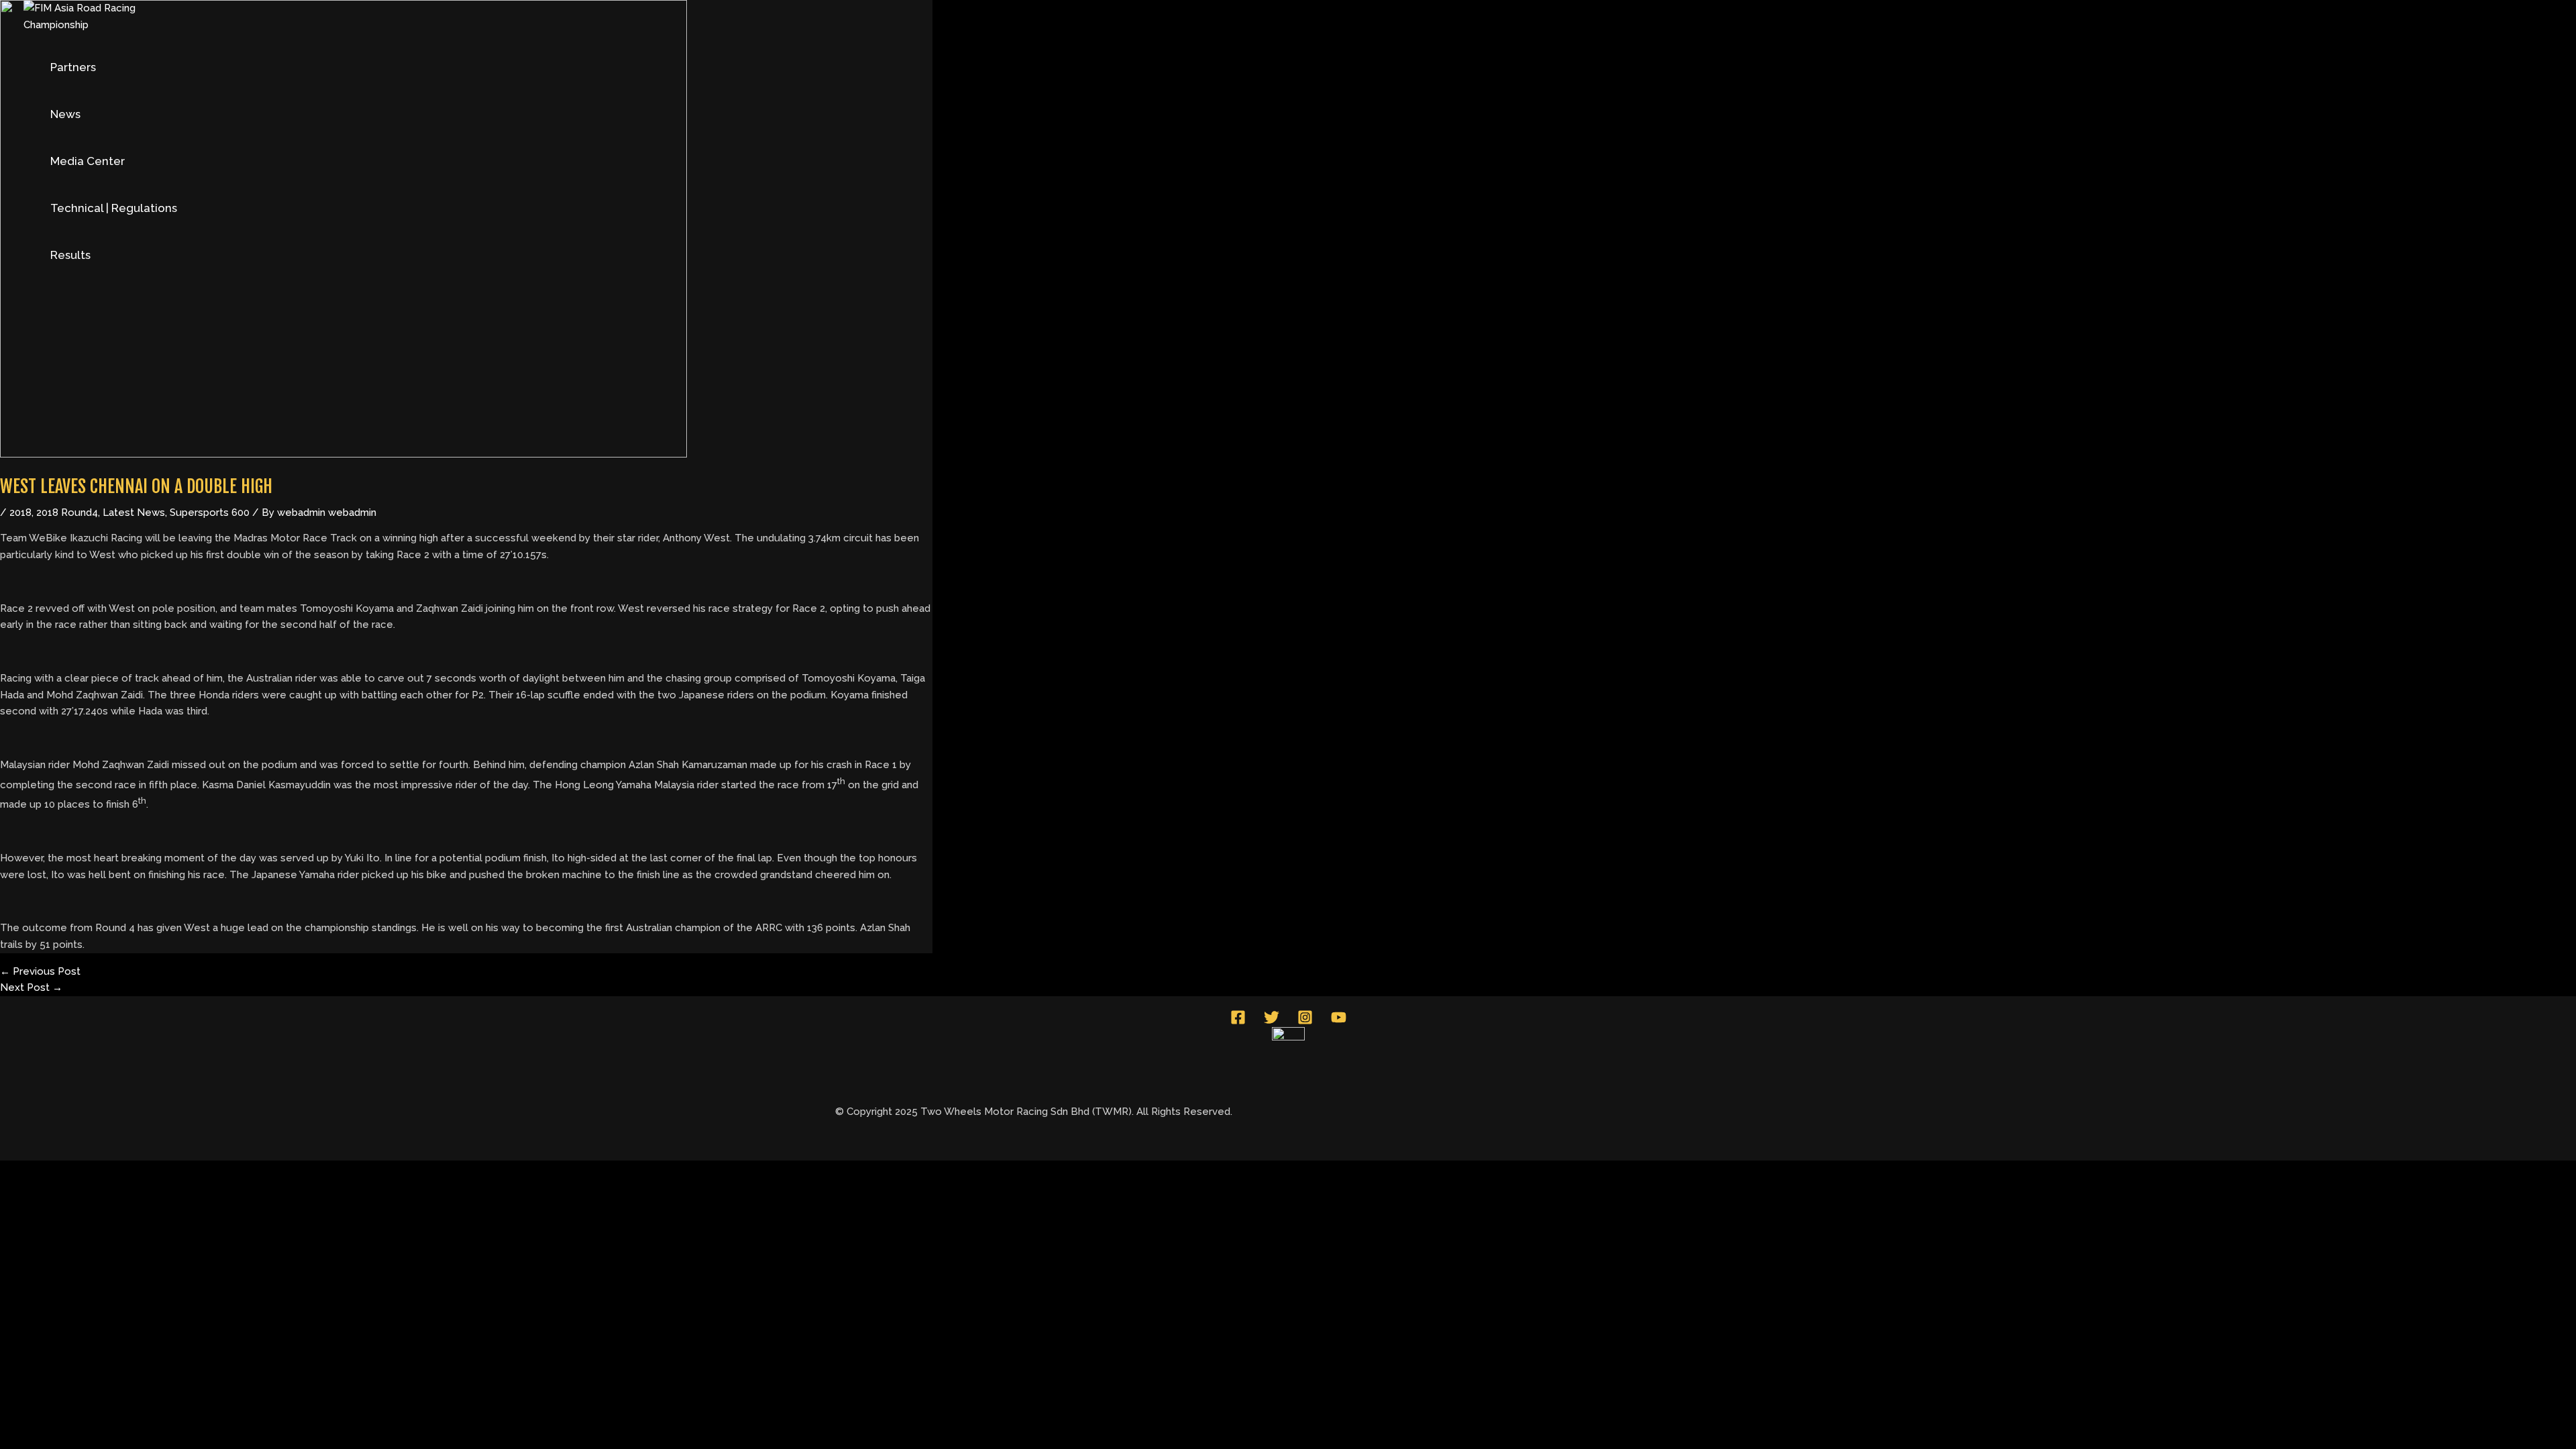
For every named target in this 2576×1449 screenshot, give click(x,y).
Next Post (31, 987)
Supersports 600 (210, 513)
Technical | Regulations (114, 208)
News (65, 114)
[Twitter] (1272, 1022)
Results (70, 255)
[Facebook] (1238, 1022)
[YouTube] (1339, 1022)
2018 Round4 (67, 513)
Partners (73, 67)
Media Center (88, 161)
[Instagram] (1305, 1022)
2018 (20, 513)
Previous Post (40, 971)
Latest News (134, 513)
